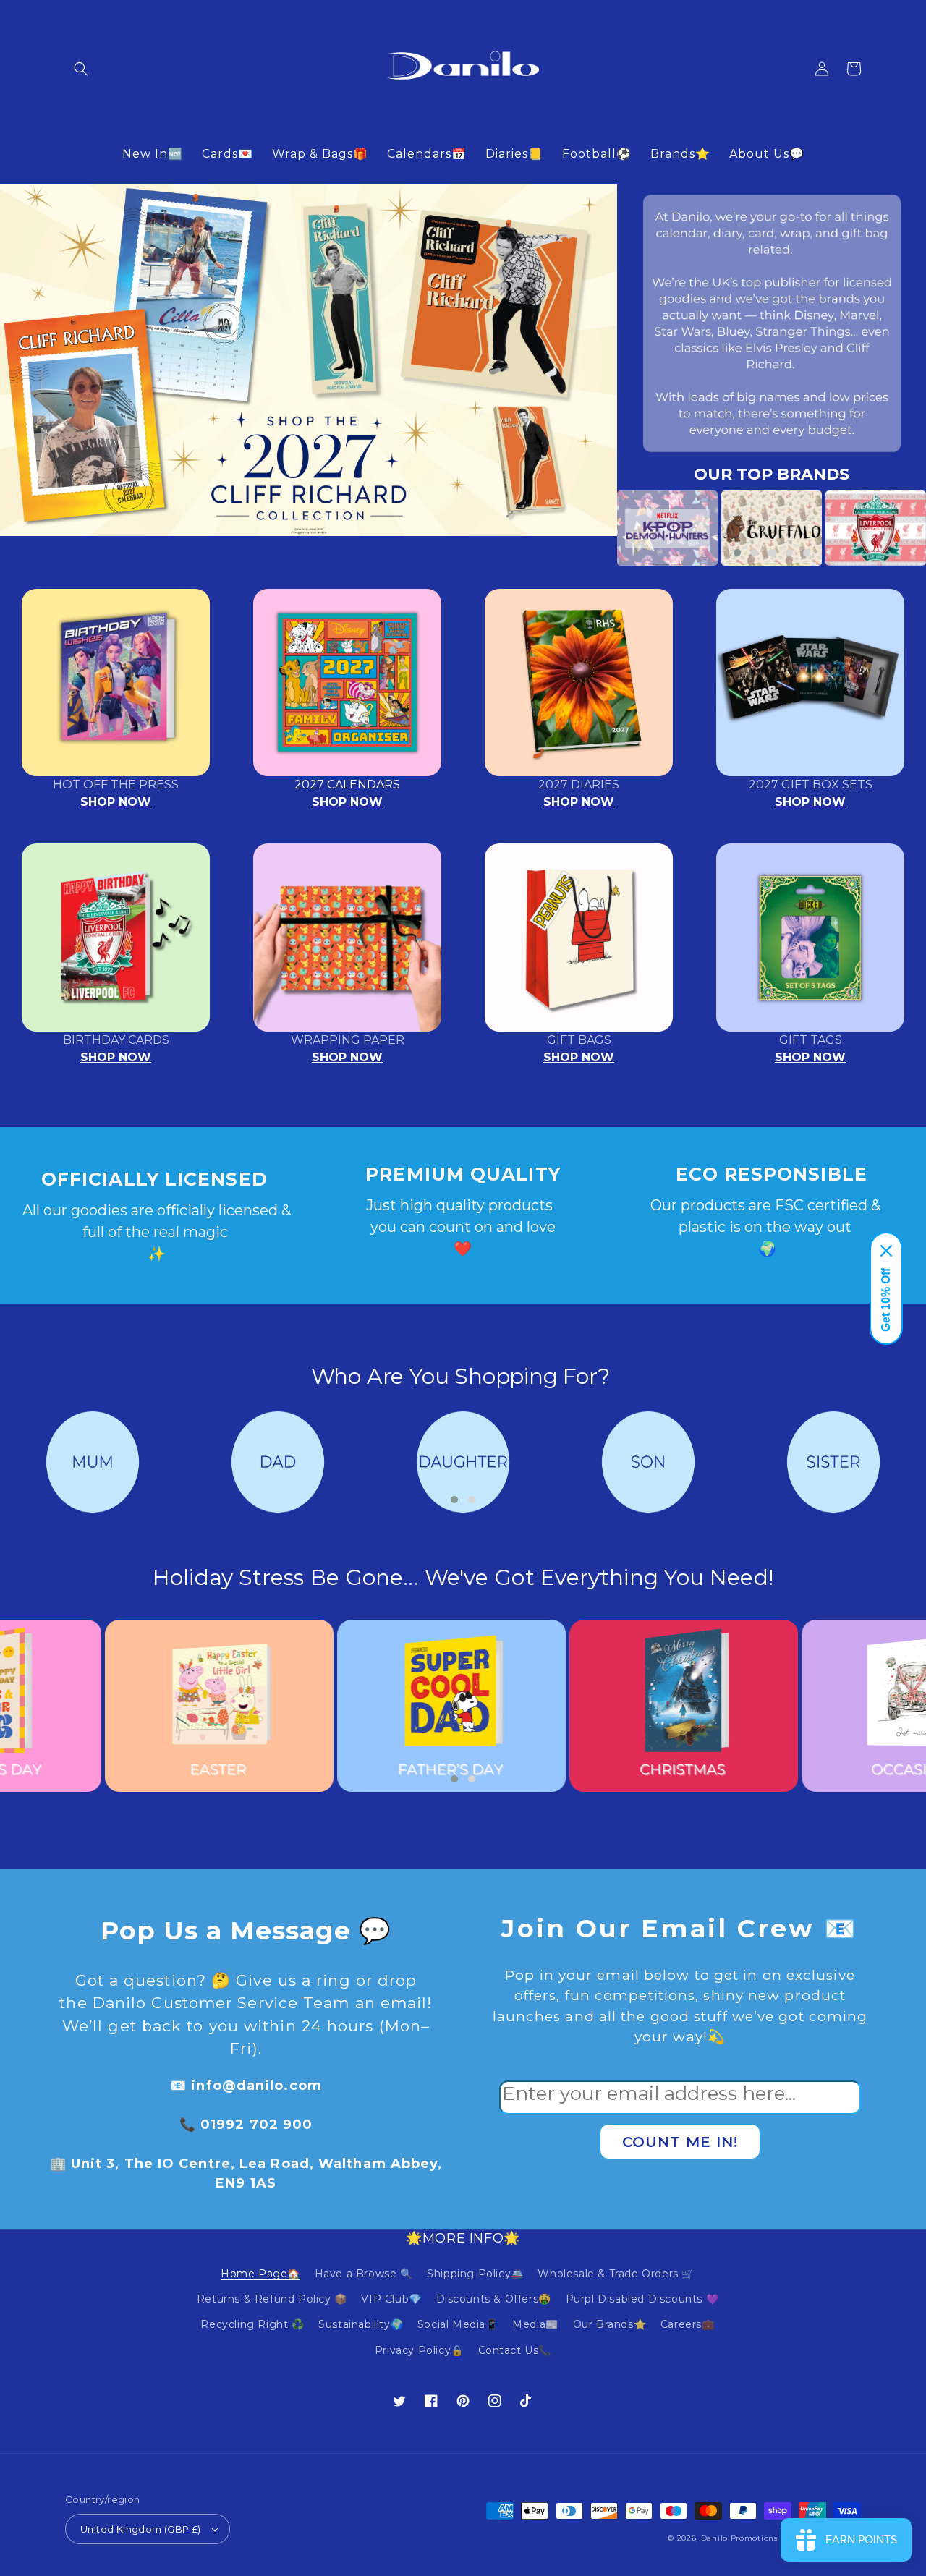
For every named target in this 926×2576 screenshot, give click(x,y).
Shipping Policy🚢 (475, 2274)
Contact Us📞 (515, 2350)
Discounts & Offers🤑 (494, 2299)
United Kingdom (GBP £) (141, 2529)
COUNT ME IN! (680, 2142)
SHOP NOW (116, 802)
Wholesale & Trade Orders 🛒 (616, 2274)
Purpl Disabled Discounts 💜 (642, 2299)
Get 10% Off (886, 1300)
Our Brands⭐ (610, 2324)
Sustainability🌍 (361, 2324)
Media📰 (535, 2324)
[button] (81, 69)
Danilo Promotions (739, 2538)
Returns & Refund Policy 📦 (272, 2299)
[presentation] (595, 528)
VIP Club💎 (391, 2299)
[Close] (886, 1251)
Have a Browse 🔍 (364, 2274)
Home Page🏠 (260, 2274)
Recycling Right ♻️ (252, 2324)
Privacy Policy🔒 (419, 2350)
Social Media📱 (458, 2324)
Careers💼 (688, 2324)
